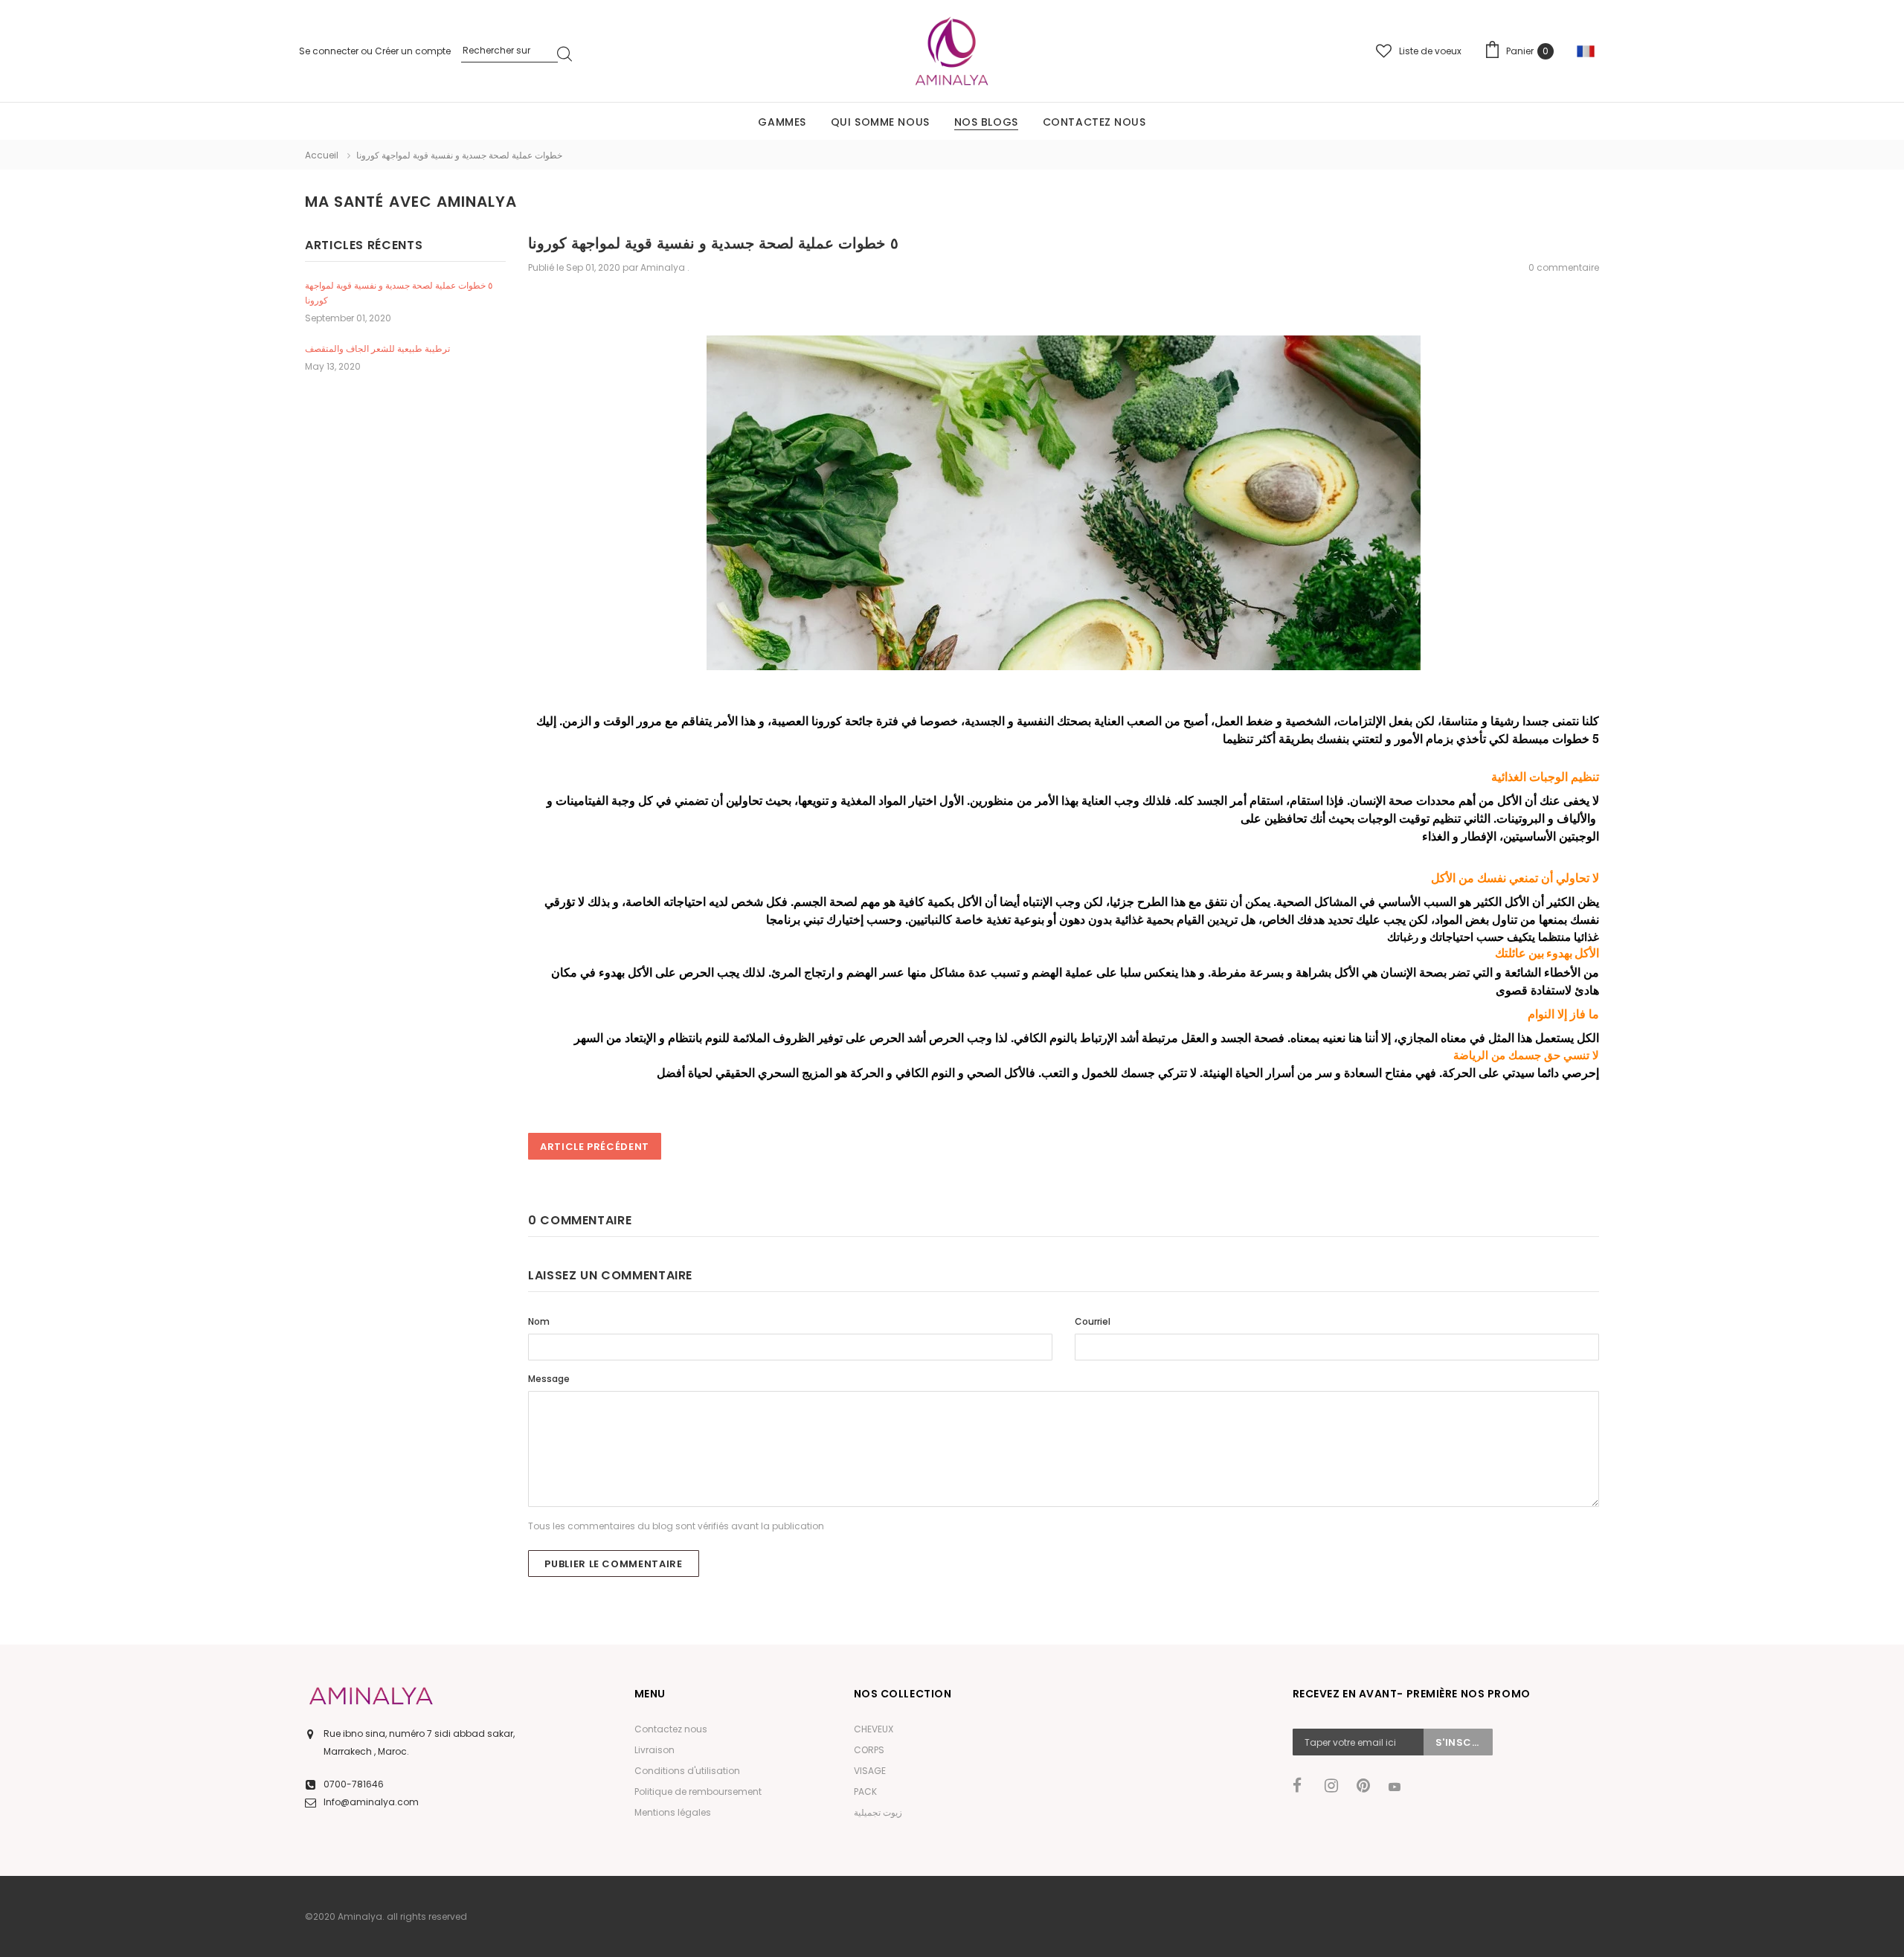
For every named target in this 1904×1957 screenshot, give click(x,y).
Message (549, 1379)
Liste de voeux (1430, 51)
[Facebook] (1304, 1786)
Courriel (1093, 1321)
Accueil (322, 155)
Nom (539, 1321)
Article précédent (595, 1147)
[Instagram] (1336, 1786)
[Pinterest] (1368, 1786)
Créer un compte (413, 51)
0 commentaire (1564, 267)
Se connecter (330, 51)
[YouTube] (1400, 1787)
